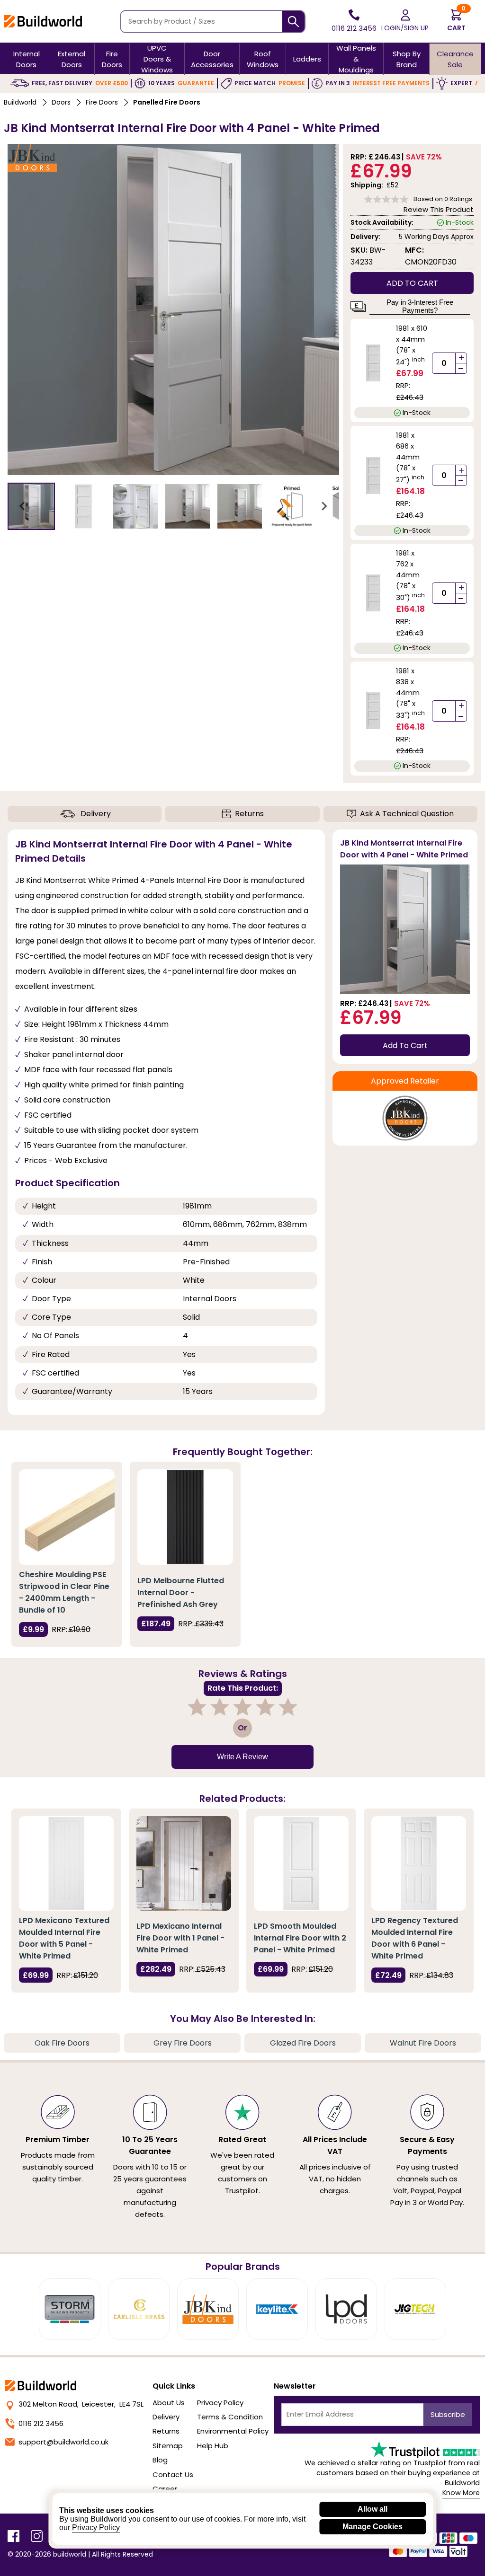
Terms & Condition (230, 2417)
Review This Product (439, 209)
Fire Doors (112, 59)
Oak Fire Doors (62, 2043)
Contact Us (173, 2475)
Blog (160, 2460)
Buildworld (20, 102)
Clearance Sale (455, 59)
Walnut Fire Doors (423, 2043)
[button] (31, 506)
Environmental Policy (233, 2431)
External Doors (72, 59)
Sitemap (168, 2446)
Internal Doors (27, 59)
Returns (249, 814)
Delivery (96, 814)
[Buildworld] (43, 21)
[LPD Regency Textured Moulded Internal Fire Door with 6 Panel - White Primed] (419, 1863)
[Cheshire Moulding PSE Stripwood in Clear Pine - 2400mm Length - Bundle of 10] (67, 1517)
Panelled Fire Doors (167, 102)
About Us (169, 2403)
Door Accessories (212, 59)
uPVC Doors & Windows (157, 59)
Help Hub (213, 2446)
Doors (61, 102)
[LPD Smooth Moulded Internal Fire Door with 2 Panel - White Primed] (301, 1863)
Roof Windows (263, 59)
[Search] (293, 22)
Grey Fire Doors (183, 2043)
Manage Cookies (373, 2527)
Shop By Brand (407, 59)
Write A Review (242, 1757)
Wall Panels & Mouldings (356, 59)
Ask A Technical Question (407, 814)
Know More (461, 2493)
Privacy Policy (220, 2403)
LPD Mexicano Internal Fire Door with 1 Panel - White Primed (180, 1938)
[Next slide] (324, 506)
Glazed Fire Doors (303, 2043)
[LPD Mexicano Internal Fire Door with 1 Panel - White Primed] (184, 1863)
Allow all (373, 2509)
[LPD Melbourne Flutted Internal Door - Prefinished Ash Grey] (185, 1517)
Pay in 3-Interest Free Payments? (420, 306)
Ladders (307, 59)
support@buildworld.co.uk (63, 2442)
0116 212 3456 (41, 2423)
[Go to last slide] (23, 506)
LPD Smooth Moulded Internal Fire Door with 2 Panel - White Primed (300, 1938)
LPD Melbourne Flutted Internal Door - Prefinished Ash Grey (181, 1592)
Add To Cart (405, 1045)
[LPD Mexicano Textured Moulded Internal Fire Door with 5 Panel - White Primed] (66, 1863)
